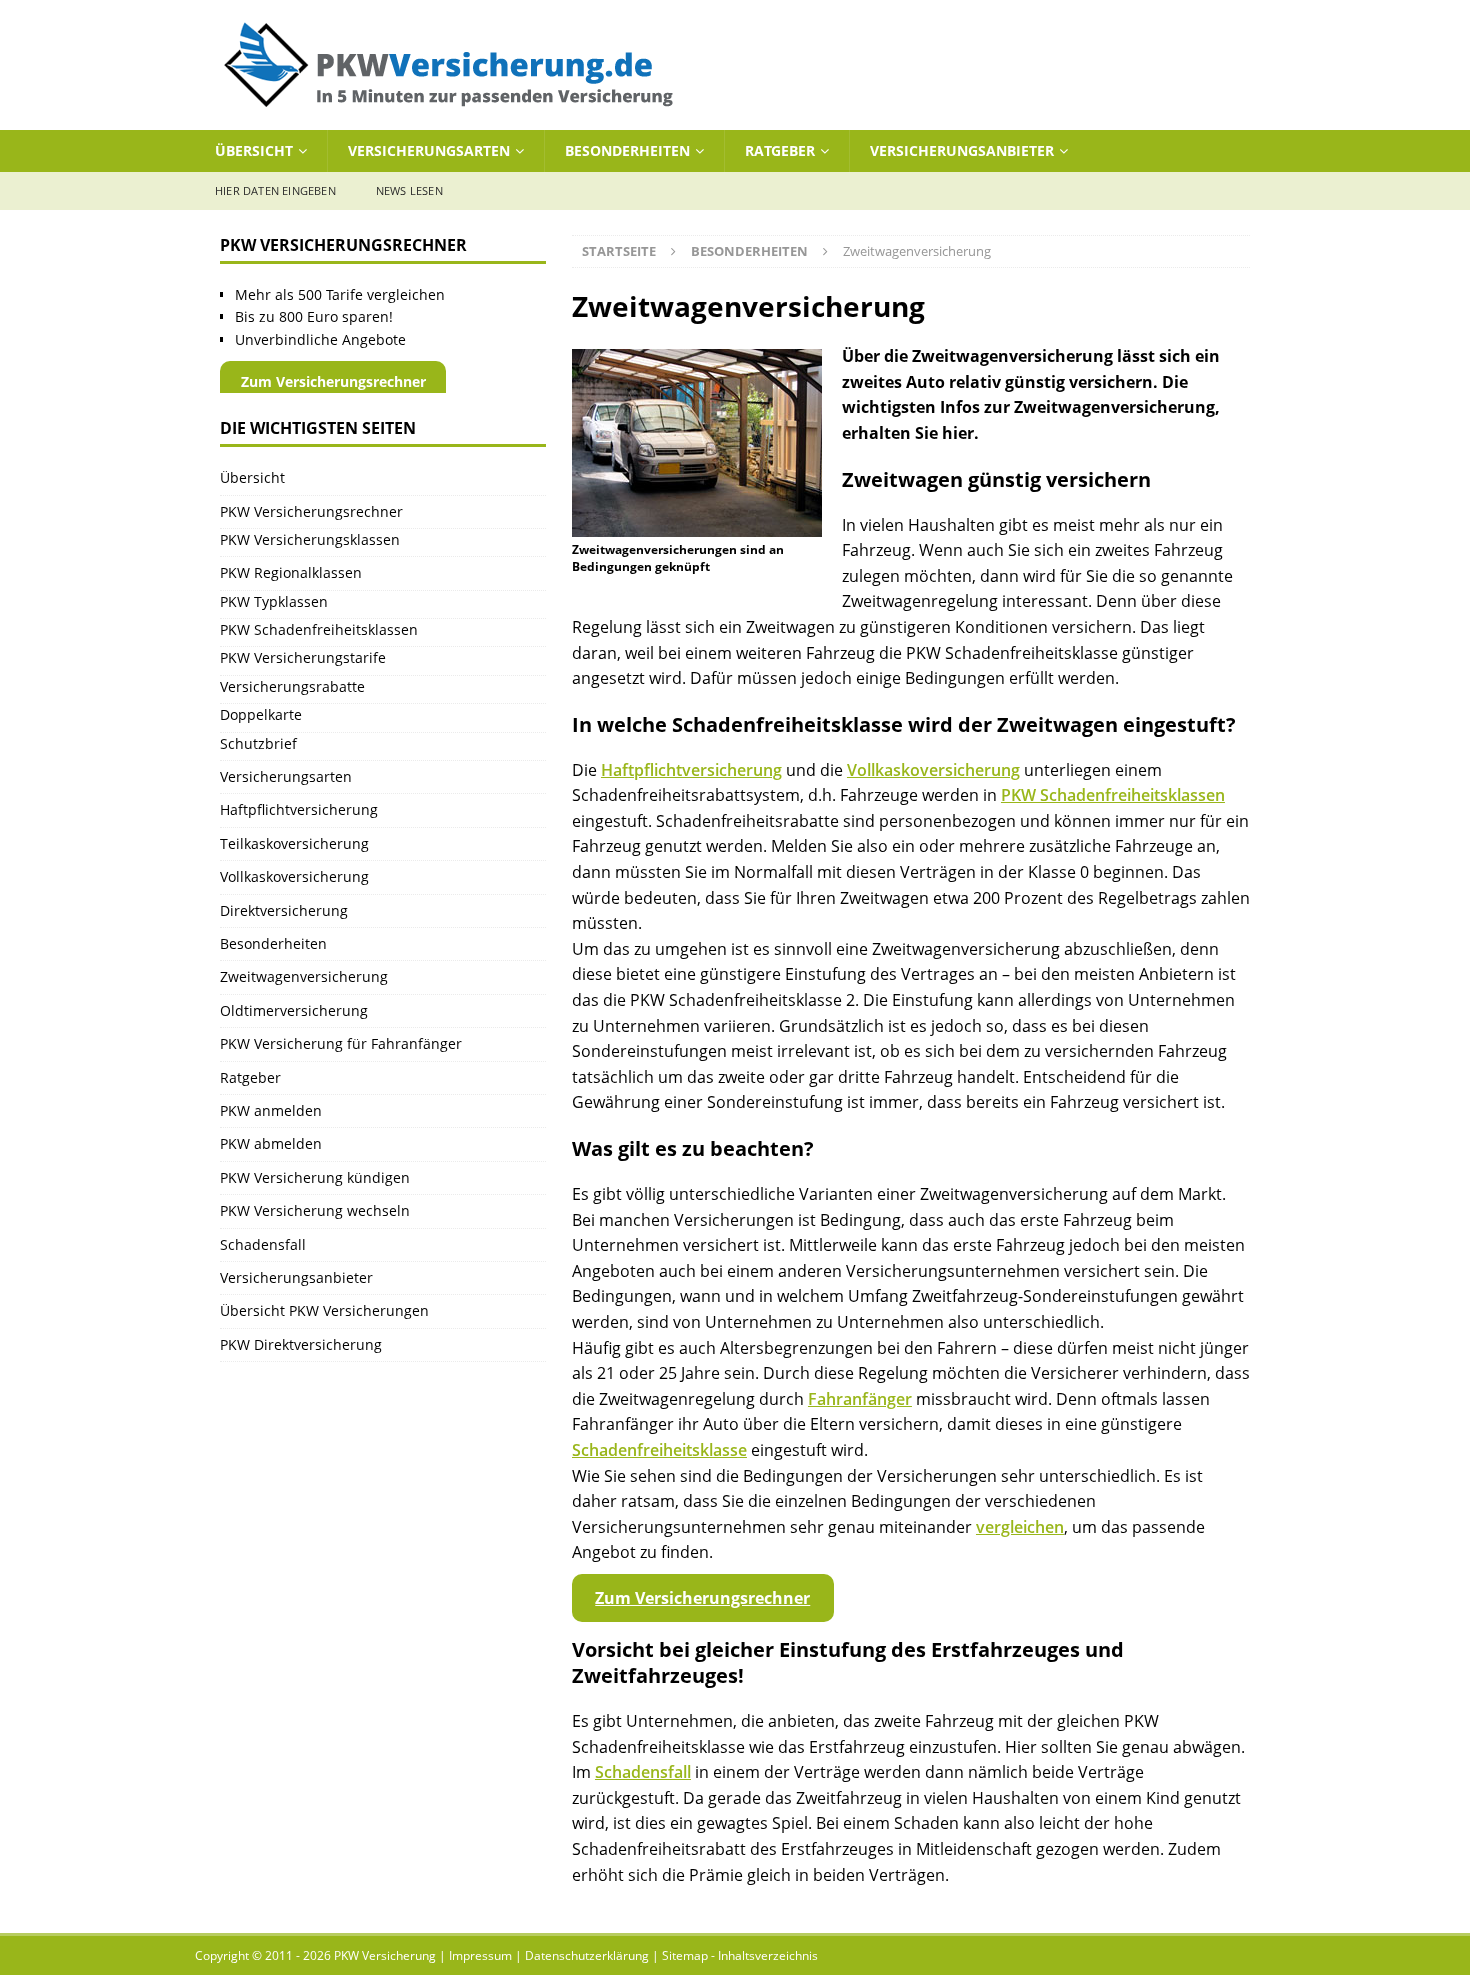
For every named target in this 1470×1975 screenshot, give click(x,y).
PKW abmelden (271, 1143)
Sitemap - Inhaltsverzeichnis (740, 1955)
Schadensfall (643, 1772)
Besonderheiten (627, 150)
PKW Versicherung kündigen (315, 1177)
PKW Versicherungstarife (303, 657)
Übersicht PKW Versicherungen (324, 1310)
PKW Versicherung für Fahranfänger (341, 1043)
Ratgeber (780, 150)
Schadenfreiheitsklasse (659, 1450)
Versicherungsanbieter (962, 150)
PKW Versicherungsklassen (310, 539)
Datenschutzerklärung (587, 1955)
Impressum (480, 1955)
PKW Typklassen (274, 601)
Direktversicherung (284, 910)
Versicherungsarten (429, 150)
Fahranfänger (860, 1399)
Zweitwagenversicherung (304, 976)
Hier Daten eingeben (275, 190)
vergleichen (1020, 1527)
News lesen (409, 190)
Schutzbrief (258, 743)
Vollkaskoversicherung (933, 770)
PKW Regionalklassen (291, 572)
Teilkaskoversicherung (294, 843)
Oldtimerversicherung (294, 1010)
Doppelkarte (261, 714)
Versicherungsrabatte (292, 686)
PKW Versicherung (385, 1955)
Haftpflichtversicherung (691, 770)
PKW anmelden (271, 1110)
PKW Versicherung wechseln (315, 1210)
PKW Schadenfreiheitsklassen (1113, 795)
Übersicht (254, 150)
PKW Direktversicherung (301, 1344)
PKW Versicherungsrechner (311, 511)
